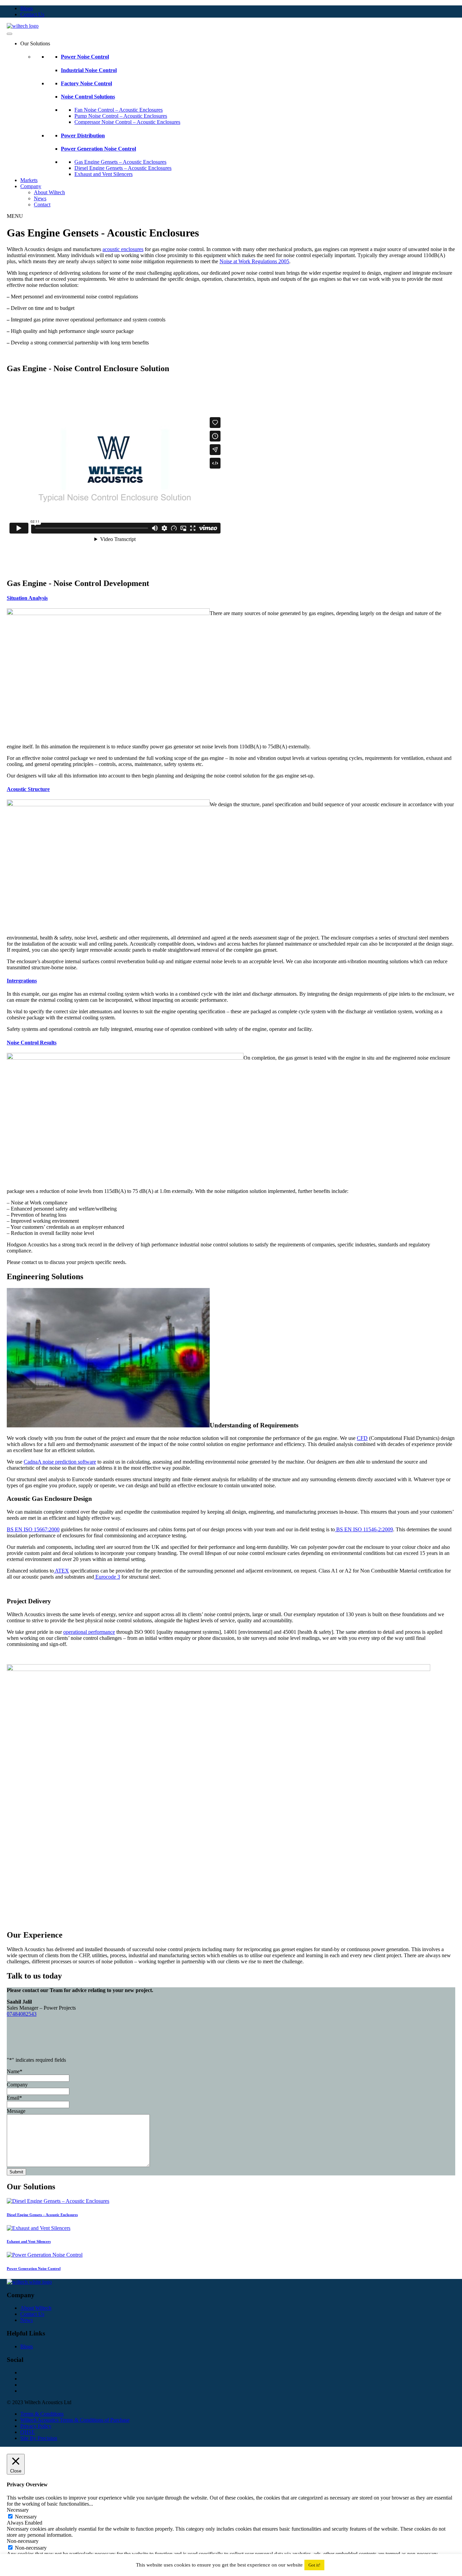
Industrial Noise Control (89, 70)
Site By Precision (39, 2438)
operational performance (89, 1632)
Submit (16, 2172)
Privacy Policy (36, 2426)
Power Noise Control (85, 57)
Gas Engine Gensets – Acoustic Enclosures (120, 162)
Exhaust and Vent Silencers (103, 174)
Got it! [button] (314, 2565)
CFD (362, 1438)
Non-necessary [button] (23, 2541)
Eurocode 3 (107, 1577)
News (40, 198)
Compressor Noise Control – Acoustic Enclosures (127, 122)
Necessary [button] (18, 2510)
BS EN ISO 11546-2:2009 (364, 1529)
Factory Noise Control (86, 83)
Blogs (27, 8)
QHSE (28, 2432)
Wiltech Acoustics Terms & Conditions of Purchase (75, 2420)
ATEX (61, 1571)
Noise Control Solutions (88, 97)
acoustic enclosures (123, 249)
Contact (42, 205)
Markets (29, 180)
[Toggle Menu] (9, 34)
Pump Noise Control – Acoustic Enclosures (121, 116)
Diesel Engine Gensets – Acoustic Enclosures (123, 168)
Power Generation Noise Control (98, 149)
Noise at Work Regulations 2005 (254, 261)
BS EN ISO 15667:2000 (33, 1529)
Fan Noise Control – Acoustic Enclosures (119, 110)
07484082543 (22, 2014)
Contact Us (32, 14)
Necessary (26, 2517)
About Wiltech (49, 192)
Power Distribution (83, 135)
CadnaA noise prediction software (60, 1462)
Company (31, 186)
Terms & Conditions (42, 2414)
